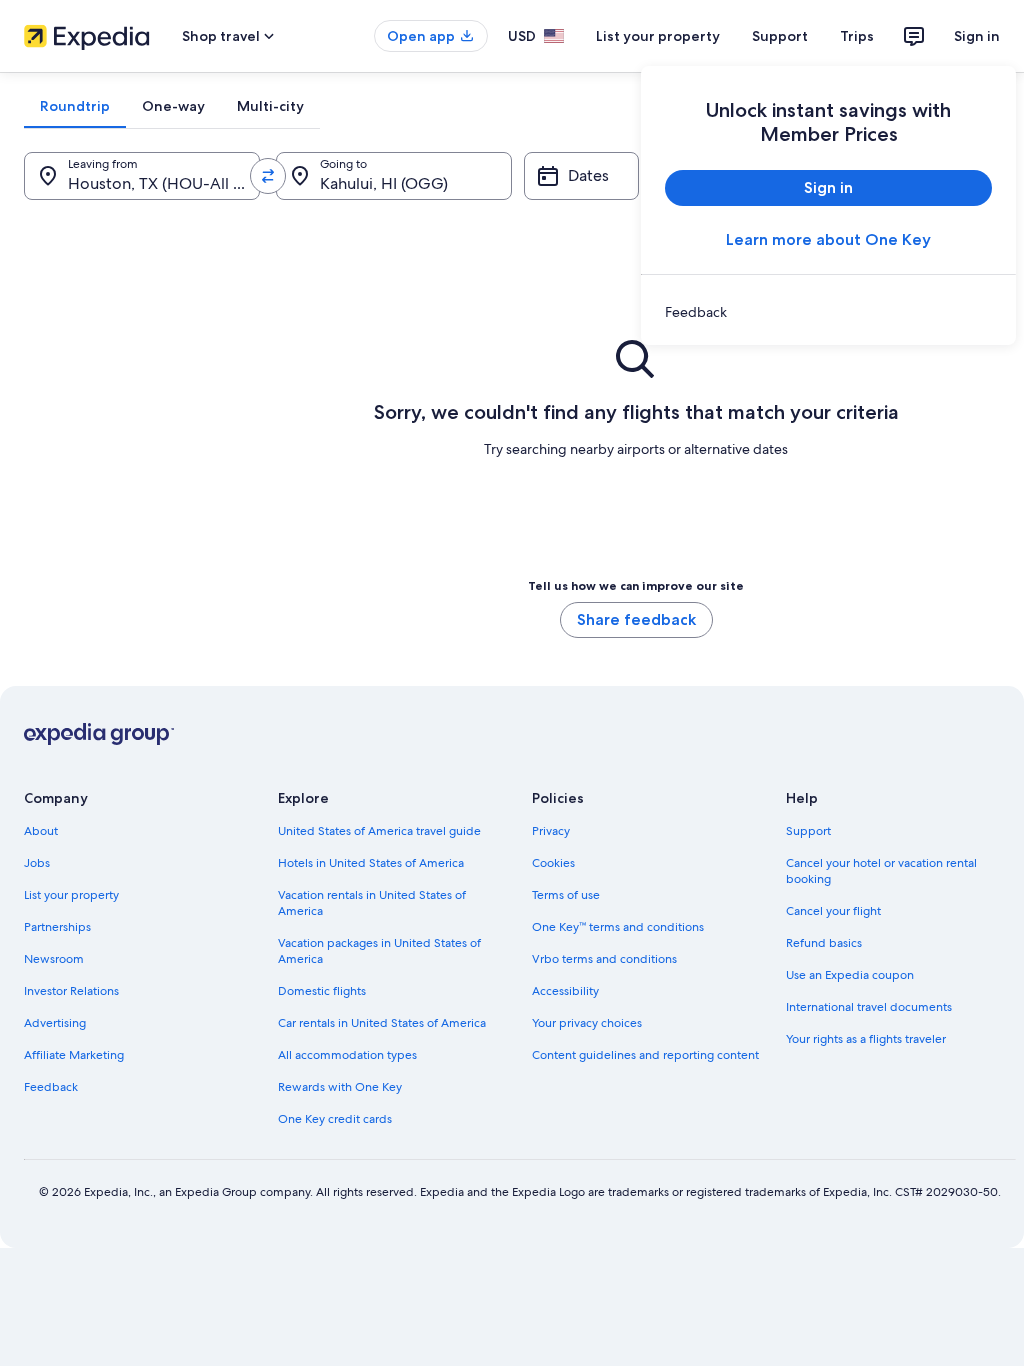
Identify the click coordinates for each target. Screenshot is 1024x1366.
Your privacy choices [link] (587, 1023)
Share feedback (636, 619)
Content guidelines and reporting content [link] (645, 1055)
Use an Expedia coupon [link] (850, 975)
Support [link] (808, 831)
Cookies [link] (553, 863)
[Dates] (581, 176)
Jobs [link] (37, 863)
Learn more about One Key (828, 239)
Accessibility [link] (565, 991)
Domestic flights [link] (322, 991)
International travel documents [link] (869, 1007)
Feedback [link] (51, 1087)
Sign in (977, 36)
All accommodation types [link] (347, 1055)
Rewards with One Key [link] (340, 1087)
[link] (828, 312)
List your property (658, 36)
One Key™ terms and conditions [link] (618, 927)
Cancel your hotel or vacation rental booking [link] (881, 871)
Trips (857, 36)
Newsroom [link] (54, 959)
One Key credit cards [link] (335, 1119)
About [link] (41, 831)
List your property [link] (71, 895)
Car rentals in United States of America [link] (382, 1023)
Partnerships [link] (57, 927)
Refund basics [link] (824, 943)
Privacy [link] (551, 831)
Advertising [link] (55, 1023)
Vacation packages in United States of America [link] (379, 951)
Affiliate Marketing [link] (74, 1055)
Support (780, 36)
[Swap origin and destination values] (268, 176)
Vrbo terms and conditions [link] (604, 959)
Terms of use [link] (566, 895)
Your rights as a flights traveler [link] (866, 1039)
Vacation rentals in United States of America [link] (372, 903)
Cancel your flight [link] (833, 911)
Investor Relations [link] (71, 991)
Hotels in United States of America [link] (371, 863)
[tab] (75, 106)
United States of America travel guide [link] (379, 831)
